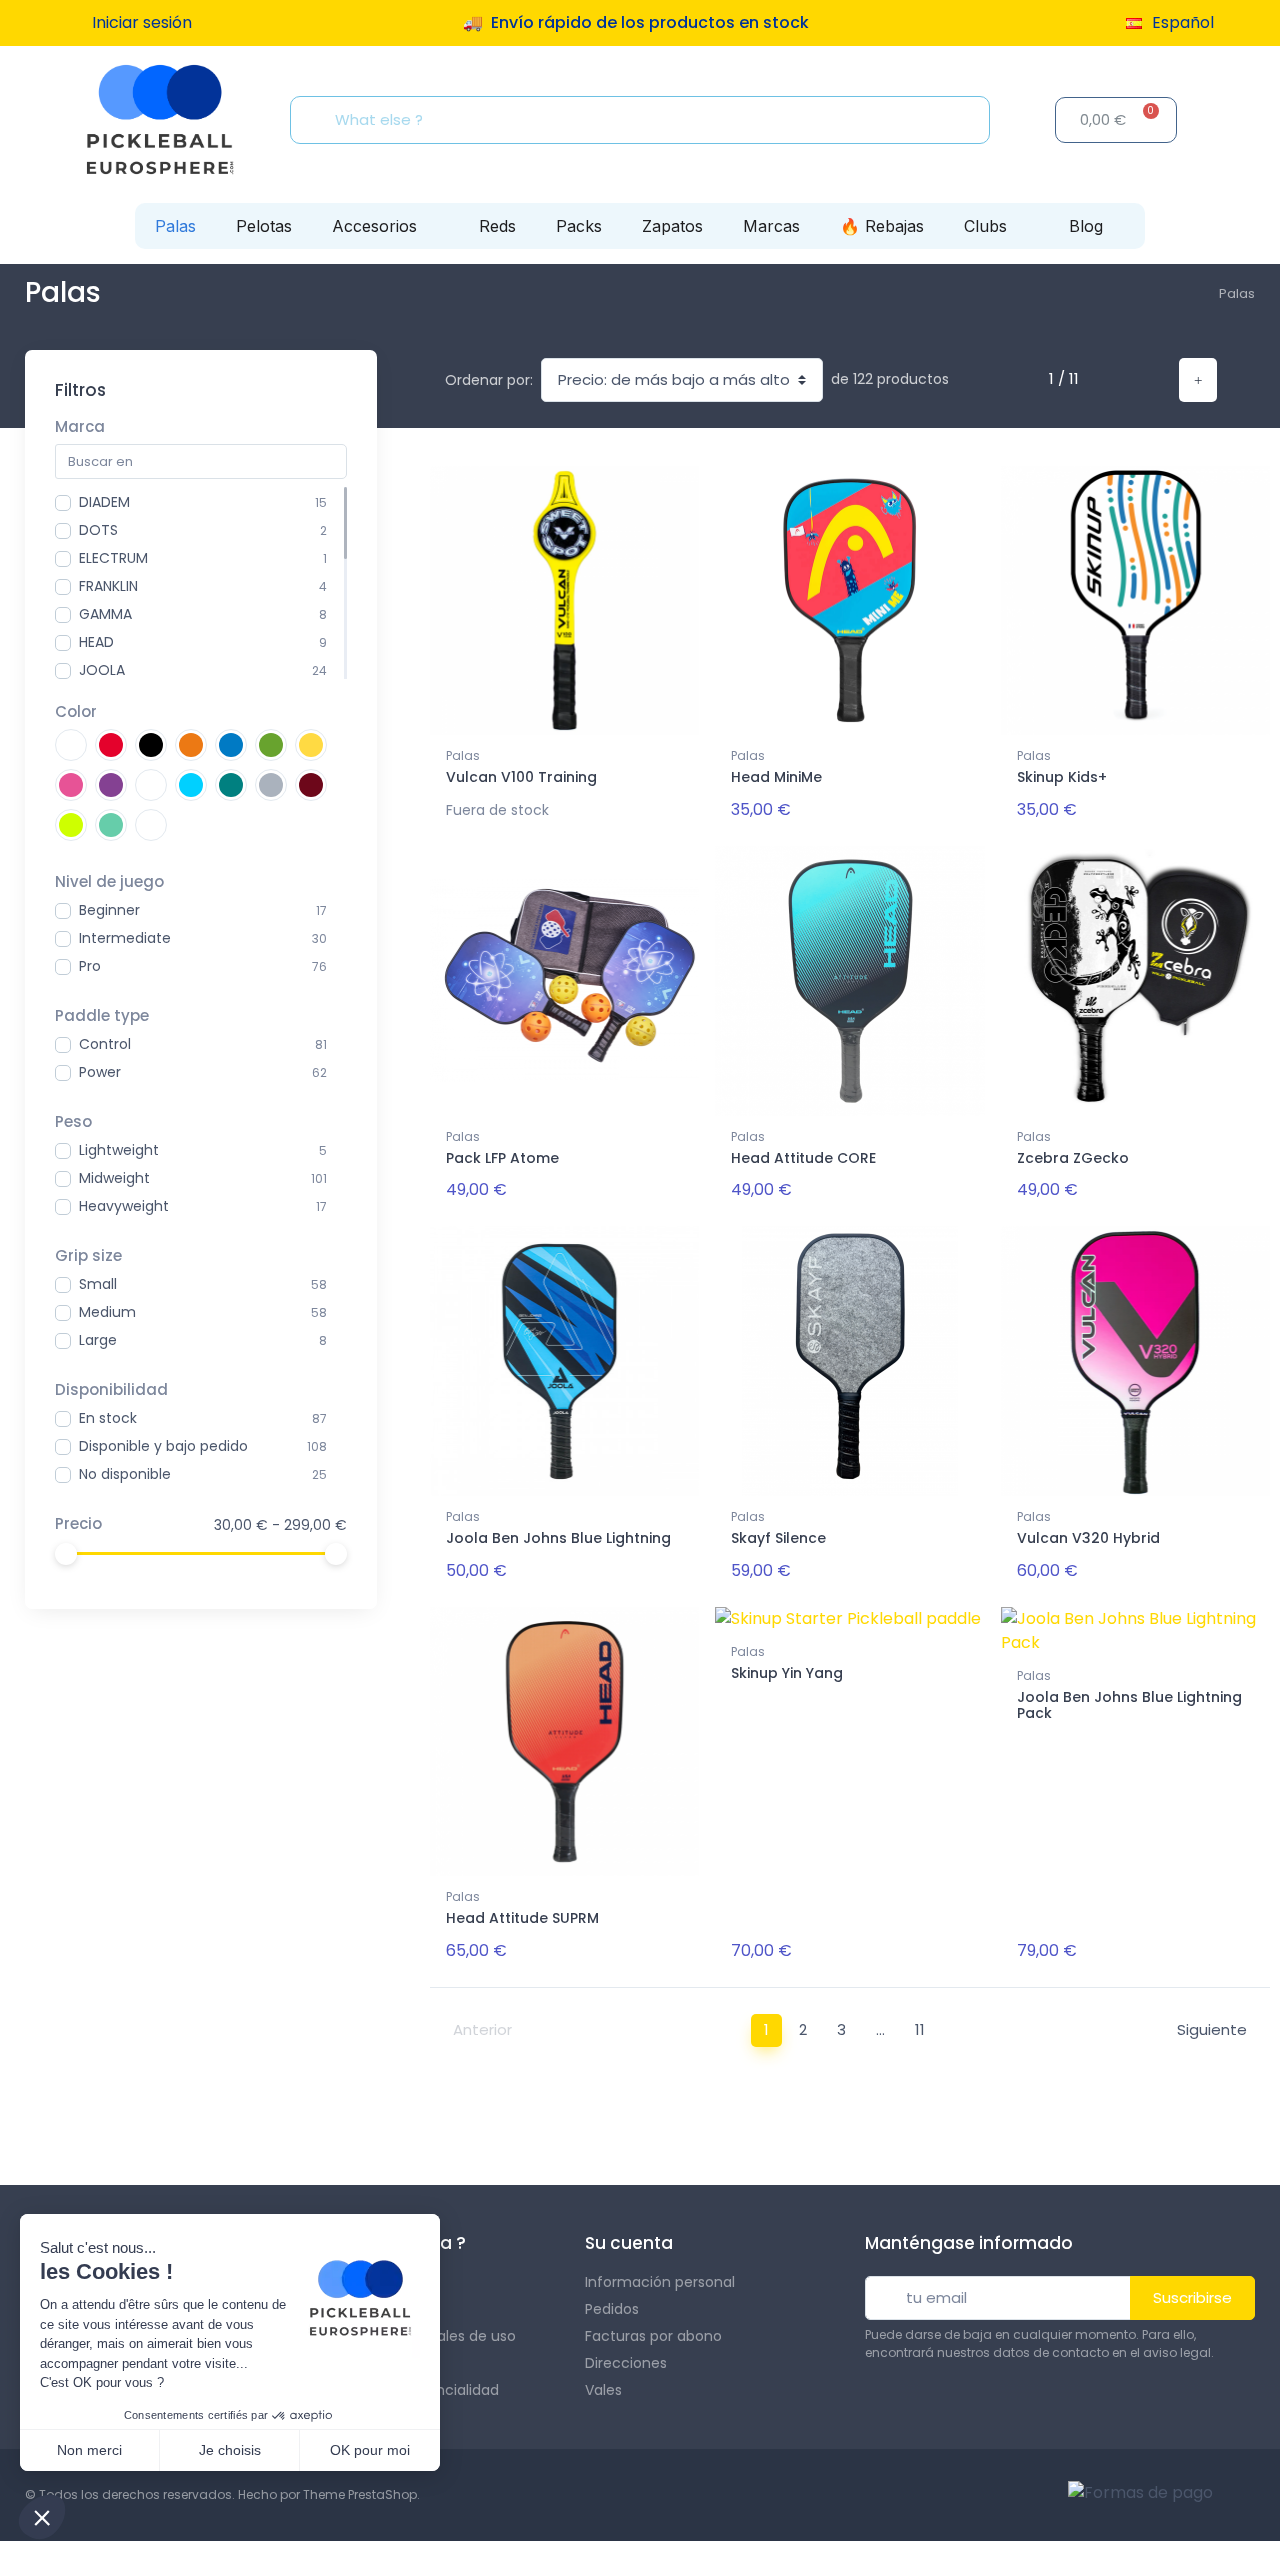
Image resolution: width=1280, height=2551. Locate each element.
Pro (90, 966)
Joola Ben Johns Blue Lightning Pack (1129, 1705)
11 (920, 2029)
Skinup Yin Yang (787, 1673)
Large (98, 1340)
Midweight (114, 1178)
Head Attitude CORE (803, 1158)
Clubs (985, 226)
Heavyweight (124, 1206)
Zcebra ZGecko (1073, 1158)
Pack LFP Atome (502, 1158)
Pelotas (264, 226)
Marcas (771, 226)
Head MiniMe (776, 777)
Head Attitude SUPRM (522, 1918)
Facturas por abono (653, 2336)
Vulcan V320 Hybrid (1088, 1538)
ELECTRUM (113, 558)
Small (98, 1284)
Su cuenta (629, 2243)
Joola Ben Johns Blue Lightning (558, 1538)
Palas (175, 226)
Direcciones (626, 2363)
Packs (579, 226)
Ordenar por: (489, 380)
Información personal (660, 2282)
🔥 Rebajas (882, 226)
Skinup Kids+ (1062, 777)
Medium (107, 1312)
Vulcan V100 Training (521, 777)
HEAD (96, 642)
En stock (108, 1418)
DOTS (98, 530)
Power (100, 1072)
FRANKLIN (108, 586)
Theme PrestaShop (360, 2494)
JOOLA (102, 670)
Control (105, 1044)
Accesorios (374, 226)
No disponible (125, 1474)
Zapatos (672, 226)
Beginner (109, 910)
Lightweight (119, 1150)
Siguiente (1212, 2029)
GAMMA (105, 614)
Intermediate (125, 938)
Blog (1086, 226)
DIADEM (104, 502)
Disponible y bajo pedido (163, 1446)
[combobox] (646, 120)
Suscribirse (1192, 2297)
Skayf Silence (778, 1538)
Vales (603, 2390)
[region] (201, 583)
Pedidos (612, 2309)
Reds (497, 226)
